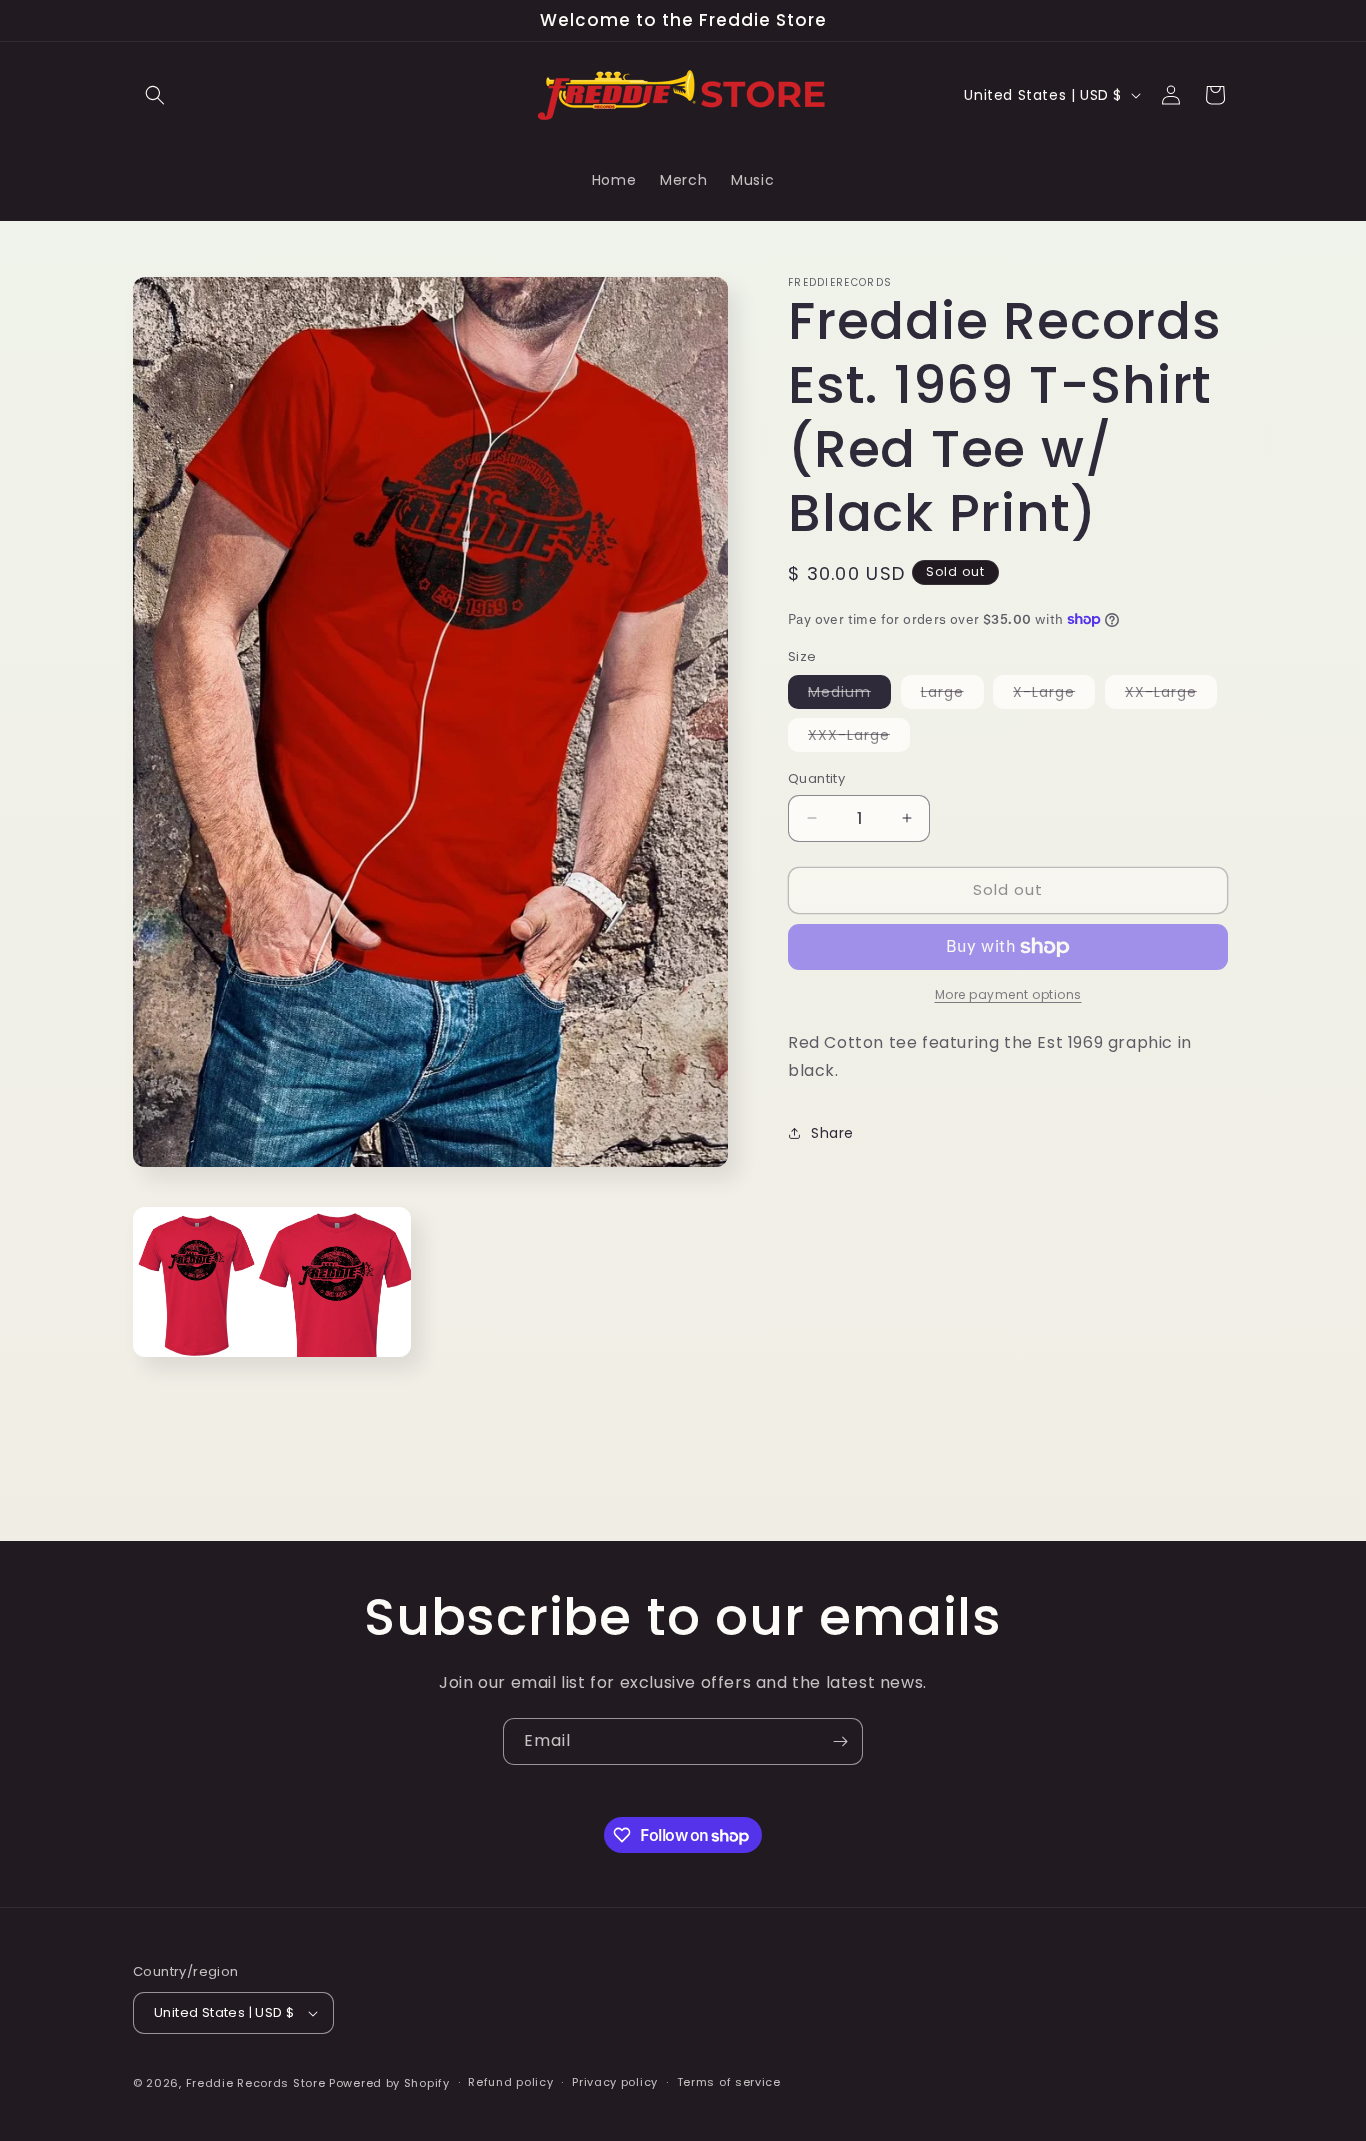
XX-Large (1171, 695)
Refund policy (510, 2082)
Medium (849, 695)
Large (952, 695)
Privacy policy (615, 2082)
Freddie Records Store (256, 2083)
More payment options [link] (1008, 994)
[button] (155, 95)
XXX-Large (859, 738)
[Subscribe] (840, 1741)
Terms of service (729, 2082)
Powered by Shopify (389, 2083)
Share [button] (832, 1133)
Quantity (816, 778)
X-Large (1054, 695)
